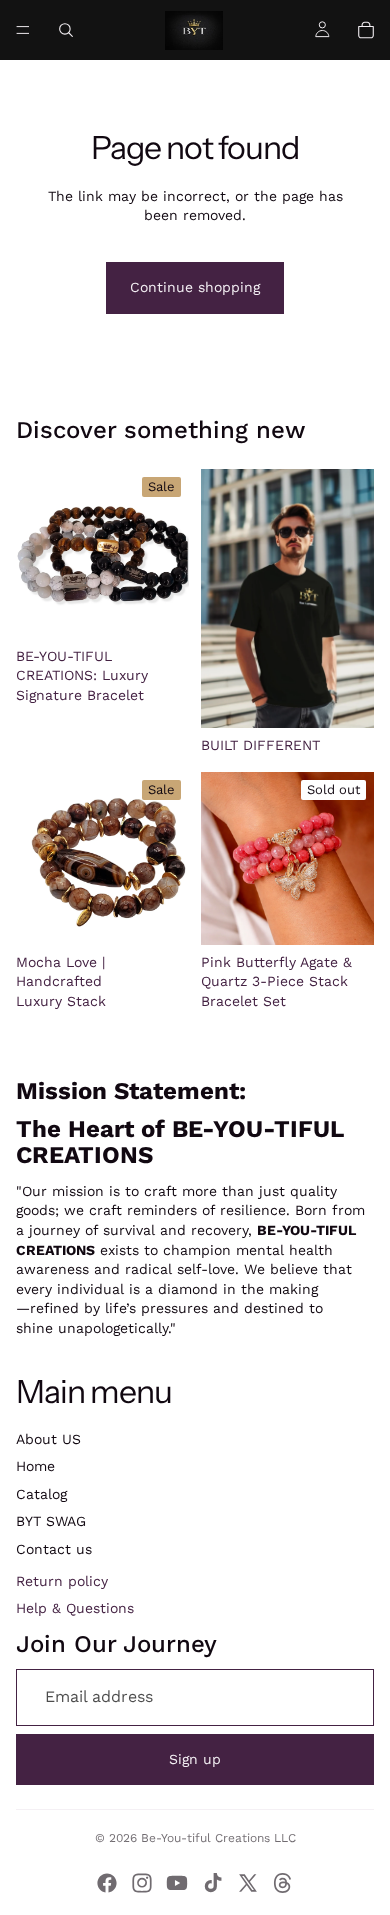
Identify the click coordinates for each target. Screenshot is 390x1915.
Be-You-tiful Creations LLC (218, 1838)
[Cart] (366, 30)
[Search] (66, 30)
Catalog (41, 1494)
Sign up (195, 1759)
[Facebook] (107, 1883)
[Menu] (23, 30)
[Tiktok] (213, 1883)
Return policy (62, 1581)
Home (35, 1466)
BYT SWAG (51, 1521)
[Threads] (283, 1883)
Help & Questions (75, 1608)
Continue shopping (195, 287)
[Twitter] (248, 1883)
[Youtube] (177, 1883)
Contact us (54, 1549)
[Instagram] (142, 1883)
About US (48, 1439)
